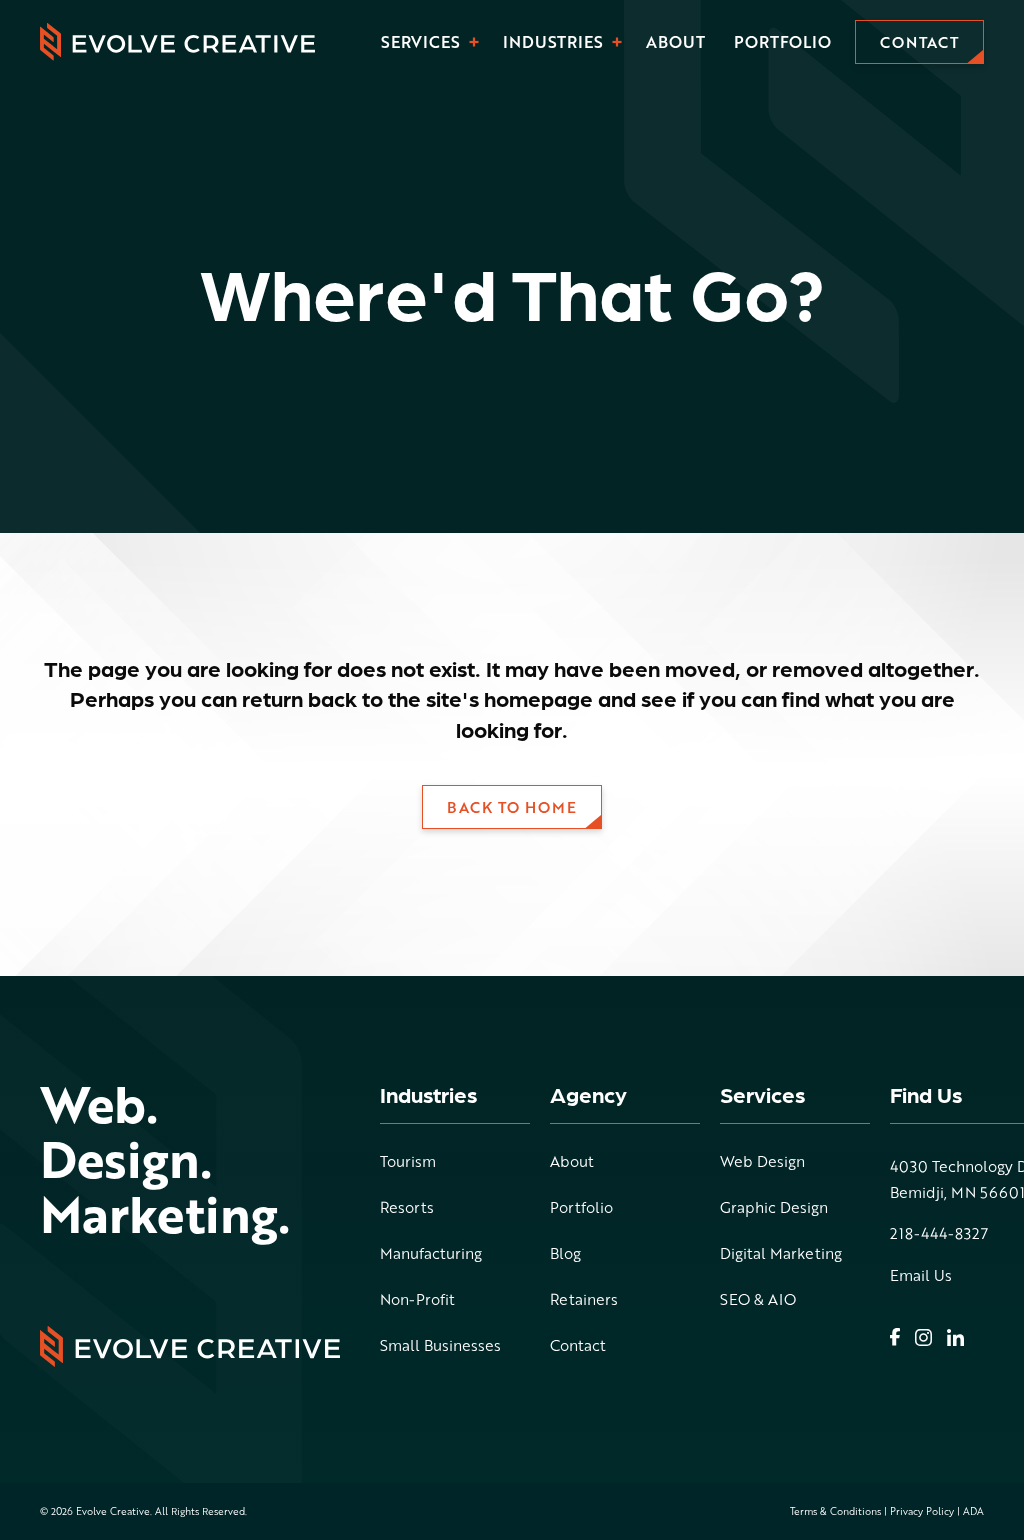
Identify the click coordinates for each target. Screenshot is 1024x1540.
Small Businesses (440, 1347)
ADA (973, 1511)
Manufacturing (431, 1255)
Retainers (584, 1301)
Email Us (921, 1275)
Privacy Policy (922, 1511)
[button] (474, 42)
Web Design (762, 1163)
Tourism (408, 1163)
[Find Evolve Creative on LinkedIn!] (955, 1337)
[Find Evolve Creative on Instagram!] (923, 1337)
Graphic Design (774, 1209)
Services (420, 41)
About (675, 41)
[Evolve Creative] (177, 42)
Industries (553, 41)
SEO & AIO (758, 1301)
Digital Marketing (781, 1255)
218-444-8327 (939, 1233)
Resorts (407, 1209)
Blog (565, 1255)
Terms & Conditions (835, 1511)
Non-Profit (417, 1301)
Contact (578, 1347)
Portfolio (782, 41)
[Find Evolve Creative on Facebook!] (895, 1337)
